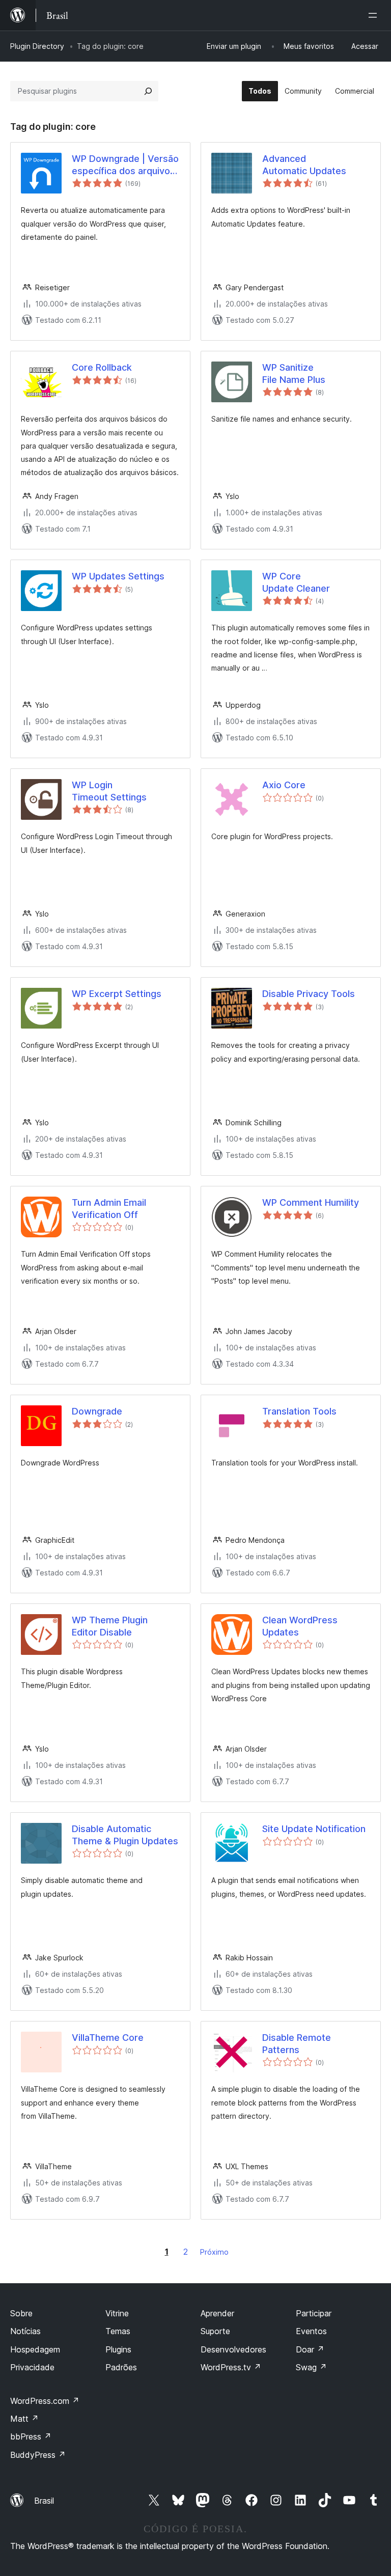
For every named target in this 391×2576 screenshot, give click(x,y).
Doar (310, 2349)
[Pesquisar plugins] (148, 91)
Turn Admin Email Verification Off (109, 1208)
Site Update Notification (314, 1829)
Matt (24, 2419)
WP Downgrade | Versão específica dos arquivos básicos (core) (125, 165)
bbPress (31, 2436)
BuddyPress (38, 2455)
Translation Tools (299, 1411)
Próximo (214, 2252)
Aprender (217, 2313)
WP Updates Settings (118, 576)
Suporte (215, 2331)
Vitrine (117, 2313)
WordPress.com (45, 2401)
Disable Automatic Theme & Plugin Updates (125, 1835)
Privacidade (32, 2367)
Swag (311, 2367)
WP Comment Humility (311, 1202)
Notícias (25, 2331)
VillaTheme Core (108, 2038)
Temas (118, 2331)
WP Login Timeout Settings (109, 791)
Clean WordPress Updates (300, 1626)
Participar (314, 2313)
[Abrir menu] (375, 15)
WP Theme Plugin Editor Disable (110, 1626)
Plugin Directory (37, 46)
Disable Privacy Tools (309, 994)
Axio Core (284, 785)
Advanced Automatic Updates (304, 164)
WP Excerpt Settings (117, 994)
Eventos (311, 2331)
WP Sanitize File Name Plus (294, 373)
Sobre (21, 2313)
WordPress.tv (231, 2367)
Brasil (44, 2501)
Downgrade (97, 1411)
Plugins (118, 2349)
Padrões (121, 2367)
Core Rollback (102, 367)
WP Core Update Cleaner (296, 582)
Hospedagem (35, 2349)
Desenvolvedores (233, 2349)
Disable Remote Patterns (297, 2043)
